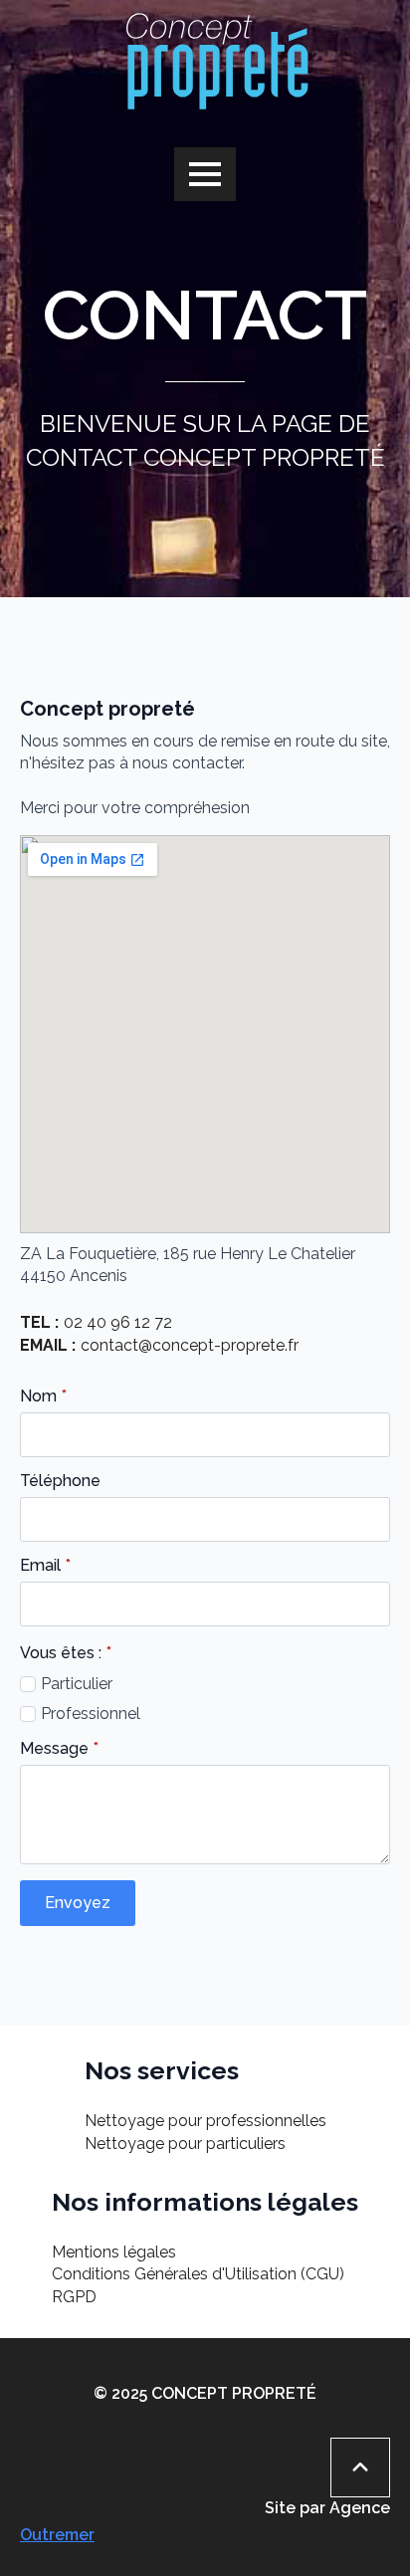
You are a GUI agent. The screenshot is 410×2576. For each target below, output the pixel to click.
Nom (43, 1396)
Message (59, 1749)
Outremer (57, 2535)
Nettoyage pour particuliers (185, 2144)
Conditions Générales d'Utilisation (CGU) (198, 2274)
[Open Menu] (205, 174)
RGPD (74, 2297)
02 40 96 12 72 (118, 1322)
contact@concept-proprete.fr (190, 1345)
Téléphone (60, 1481)
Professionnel (91, 1714)
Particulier (77, 1684)
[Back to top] (360, 2468)
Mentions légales (114, 2252)
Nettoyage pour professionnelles (205, 2121)
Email (45, 1566)
